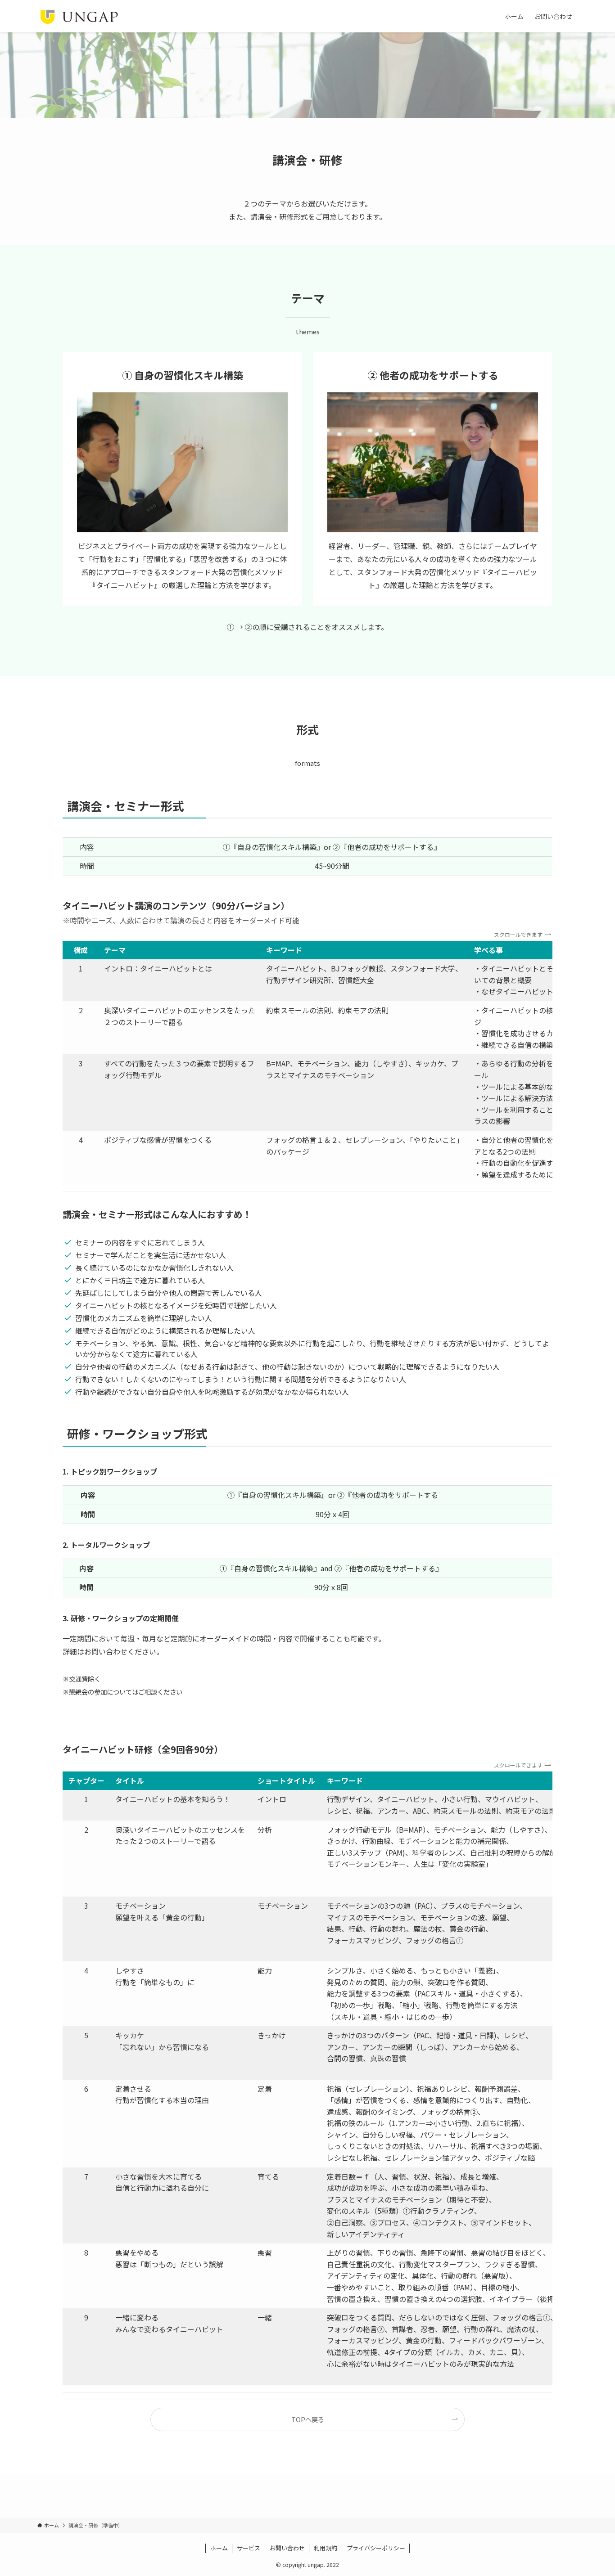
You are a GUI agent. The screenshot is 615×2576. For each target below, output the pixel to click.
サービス (249, 2548)
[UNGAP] (79, 16)
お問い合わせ (287, 2548)
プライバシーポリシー (376, 2548)
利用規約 (326, 2548)
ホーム (219, 2548)
